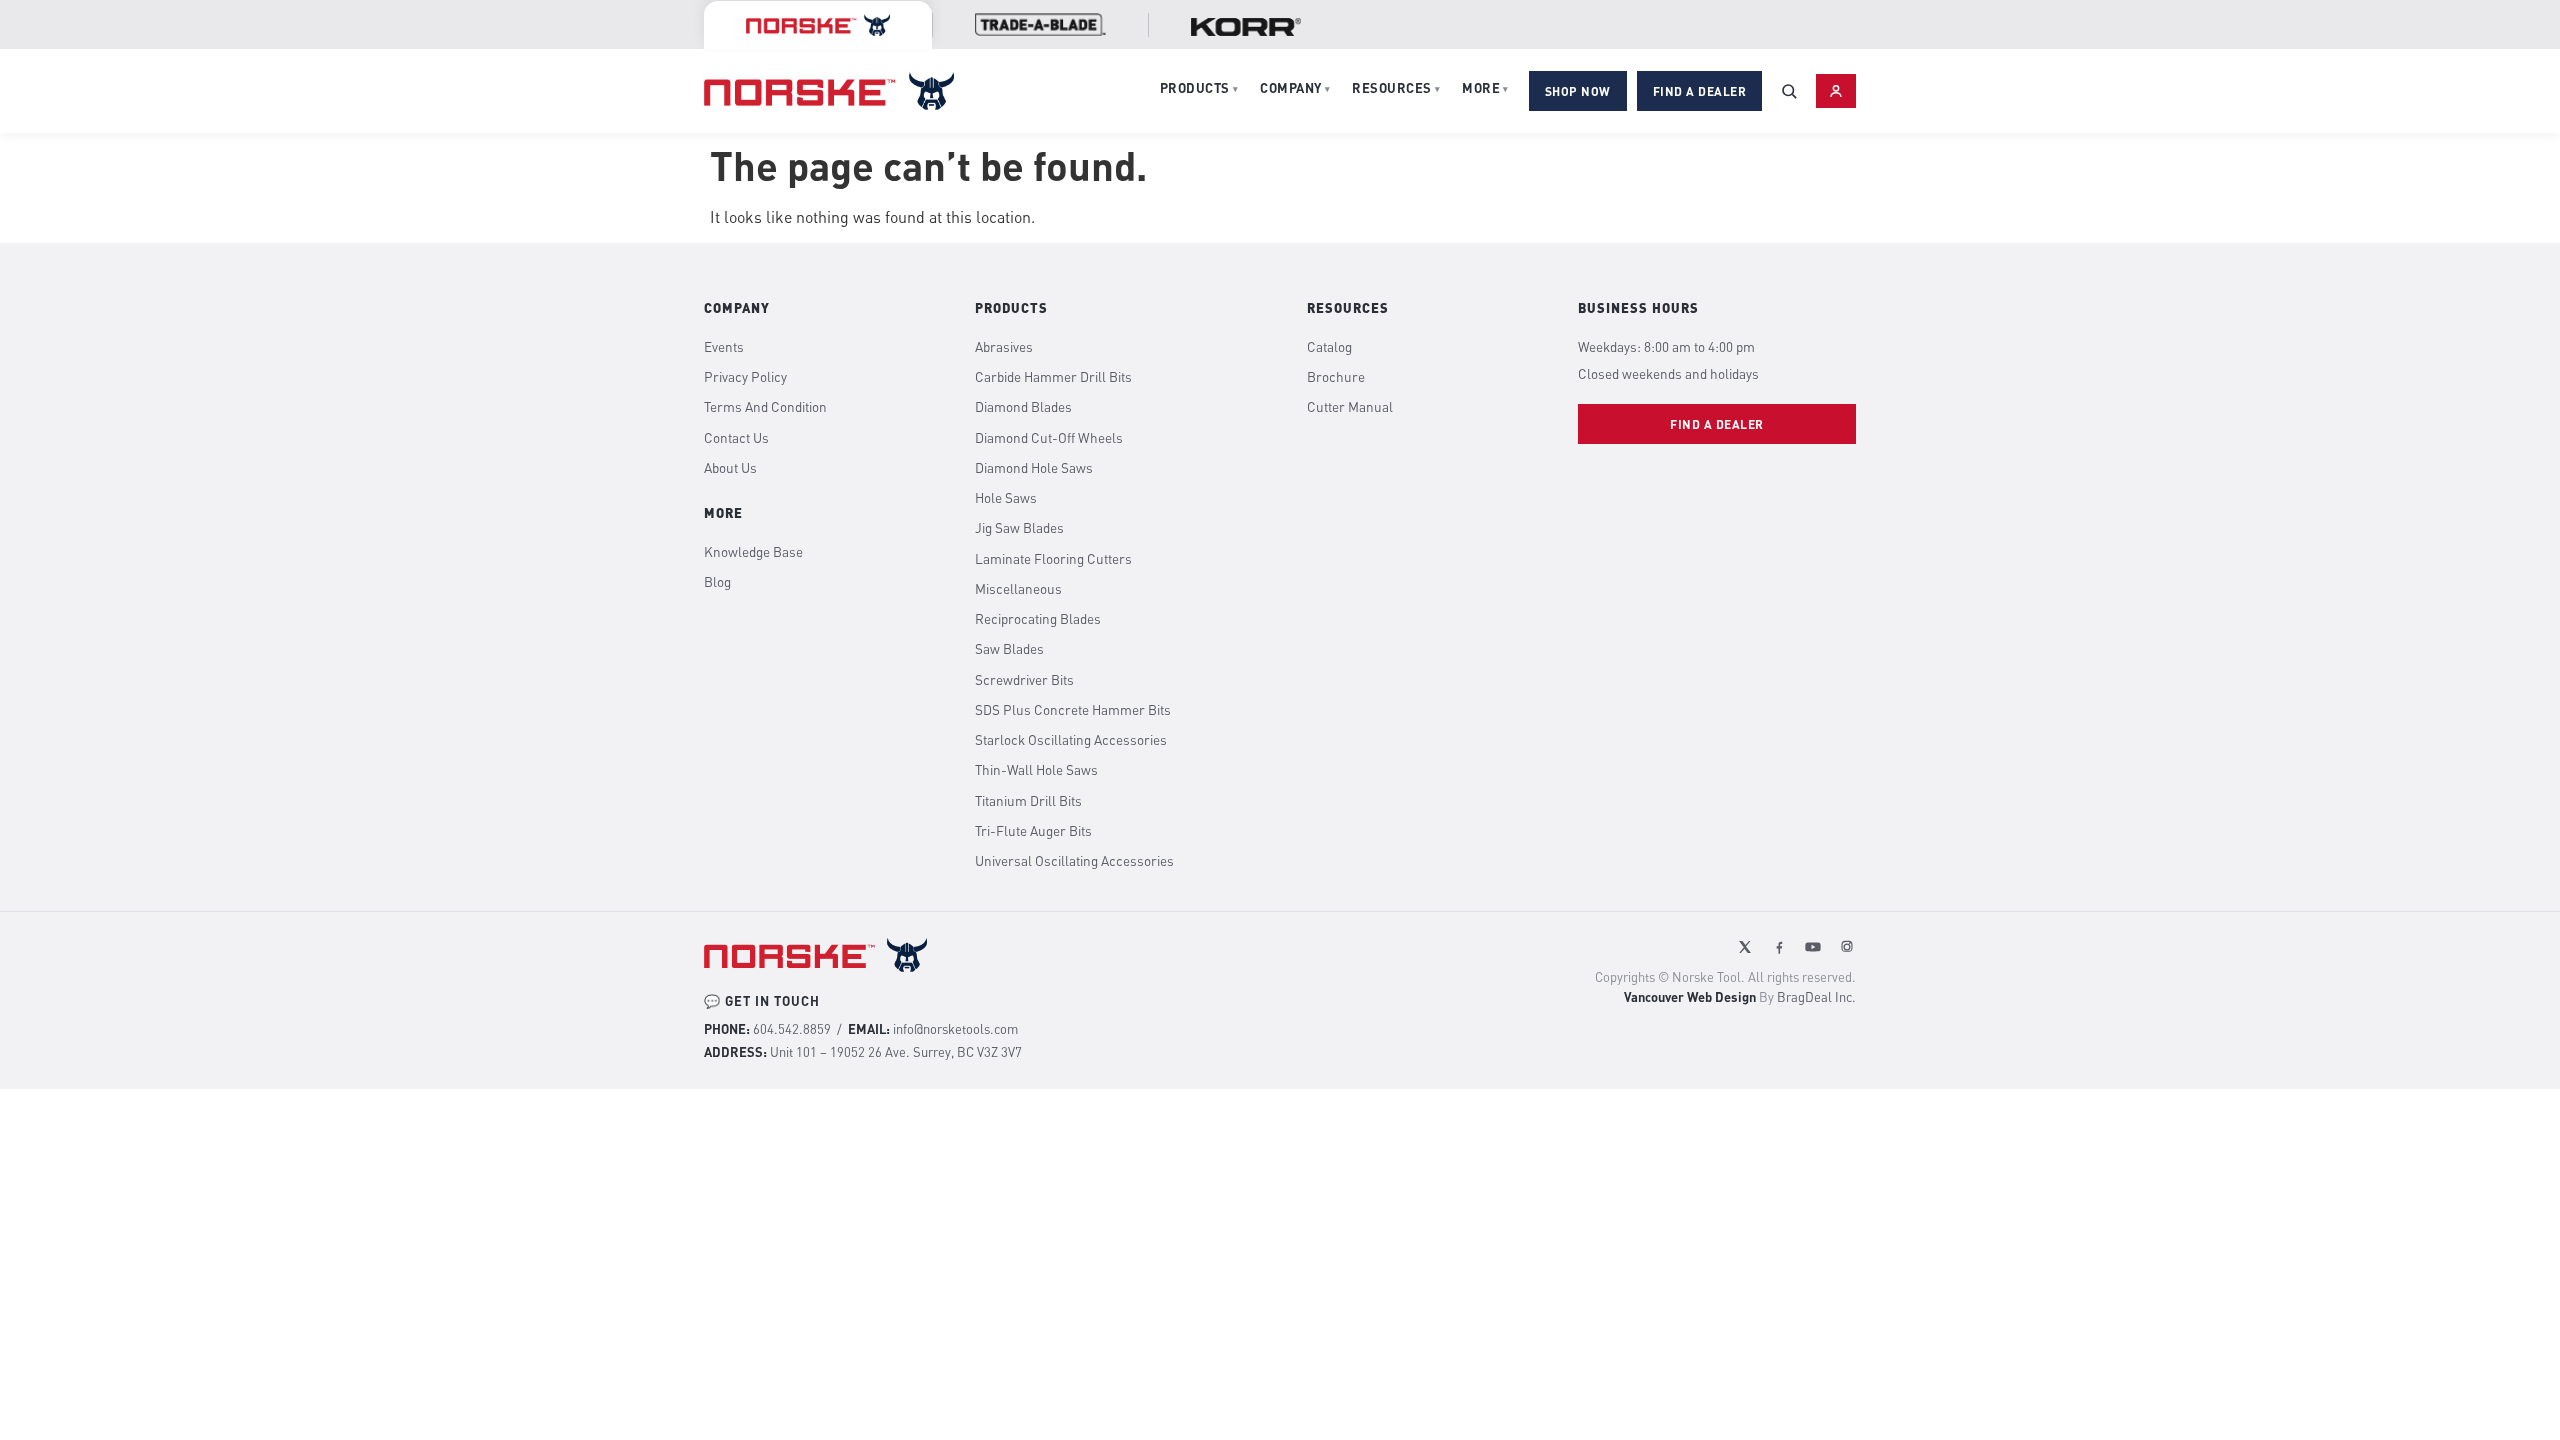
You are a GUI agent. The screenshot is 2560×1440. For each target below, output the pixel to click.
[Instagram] (1847, 947)
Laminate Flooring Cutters (1053, 559)
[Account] (1836, 91)
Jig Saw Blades (1019, 528)
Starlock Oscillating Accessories (1071, 740)
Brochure (1336, 377)
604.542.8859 (792, 1029)
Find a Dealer (1700, 91)
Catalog (1329, 347)
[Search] (1789, 91)
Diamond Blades (1023, 407)
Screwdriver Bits (1024, 680)
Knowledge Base (753, 552)
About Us (730, 468)
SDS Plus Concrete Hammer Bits (1073, 710)
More (1485, 88)
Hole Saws (1006, 498)
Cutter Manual (1350, 407)
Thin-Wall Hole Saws (1036, 770)
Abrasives (1004, 347)
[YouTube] (1813, 947)
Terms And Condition (765, 407)
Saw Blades (1009, 649)
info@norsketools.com (955, 1029)
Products (1199, 88)
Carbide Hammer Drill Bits (1053, 377)
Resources (1396, 88)
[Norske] (818, 25)
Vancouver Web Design (1690, 997)
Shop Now (1578, 91)
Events (724, 347)
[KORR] (1246, 27)
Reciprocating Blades (1038, 619)
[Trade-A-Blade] (1040, 24)
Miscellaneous (1018, 589)
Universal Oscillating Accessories (1074, 861)
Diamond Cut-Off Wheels (1049, 438)
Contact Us (736, 438)
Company (1295, 88)
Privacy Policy (745, 377)
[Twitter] (1745, 947)
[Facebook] (1779, 947)
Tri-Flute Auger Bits (1033, 831)
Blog (717, 582)
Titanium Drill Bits (1028, 801)
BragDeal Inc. (1816, 997)
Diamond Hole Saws (1034, 468)
